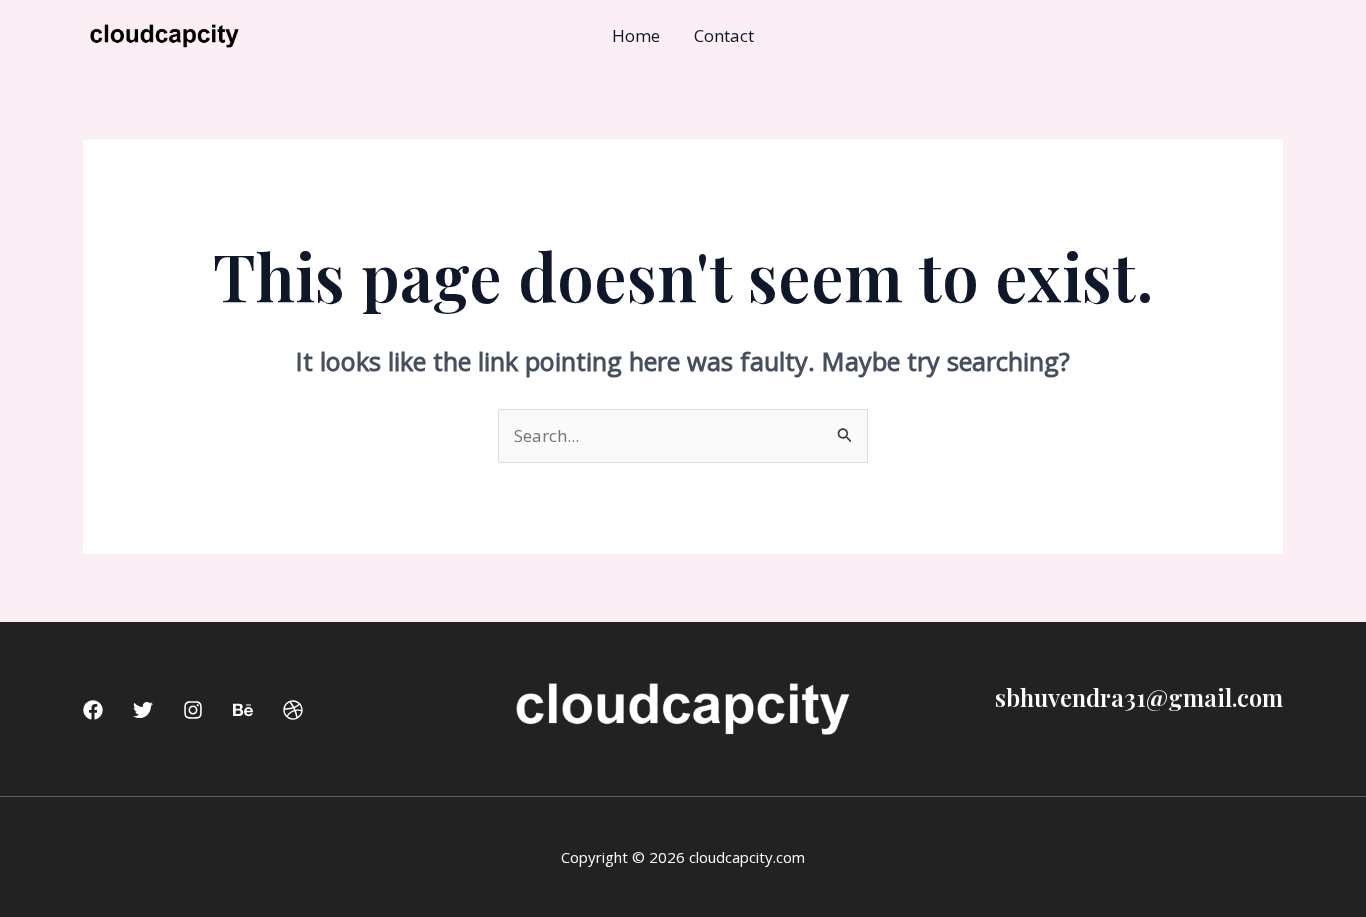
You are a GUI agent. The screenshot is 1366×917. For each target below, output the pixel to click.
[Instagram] (193, 710)
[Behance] (243, 710)
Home (636, 35)
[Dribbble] (293, 710)
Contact (724, 35)
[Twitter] (143, 710)
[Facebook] (93, 710)
